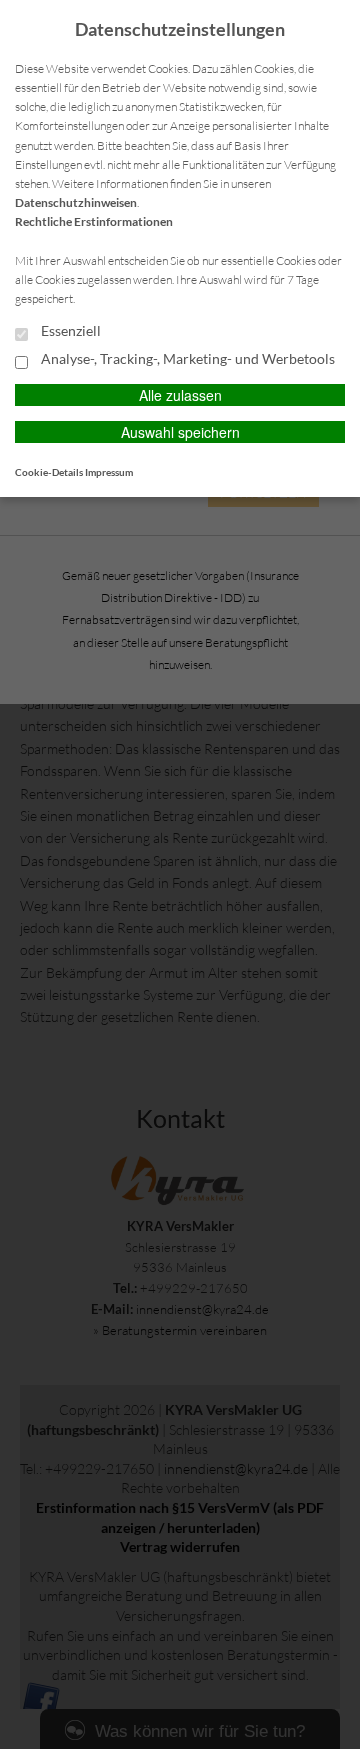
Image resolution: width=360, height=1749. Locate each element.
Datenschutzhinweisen (76, 202)
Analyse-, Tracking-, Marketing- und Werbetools (186, 359)
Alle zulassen (180, 395)
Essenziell (69, 331)
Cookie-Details (49, 472)
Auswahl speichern (180, 432)
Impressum (109, 472)
